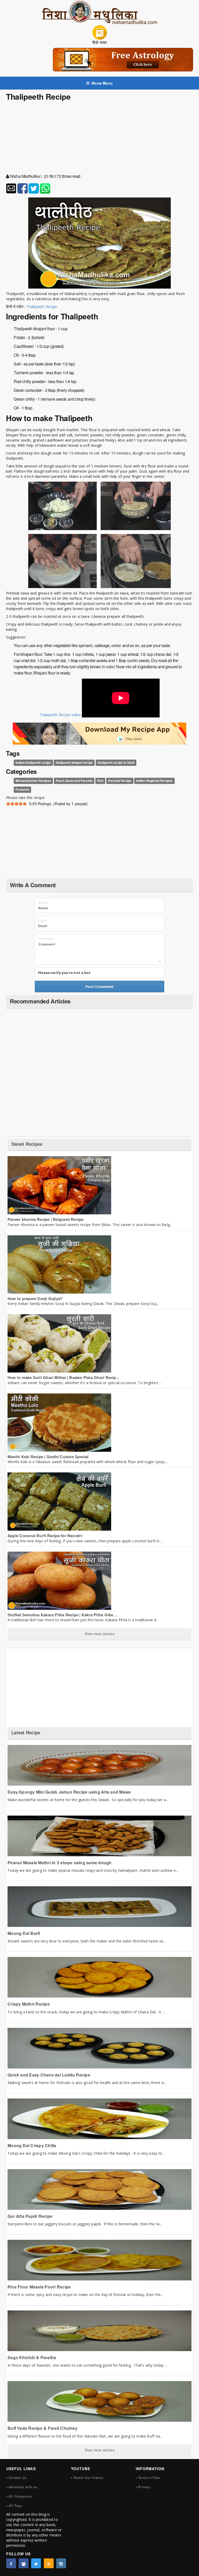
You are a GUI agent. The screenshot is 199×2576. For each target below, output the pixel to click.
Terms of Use (149, 2478)
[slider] (16, 804)
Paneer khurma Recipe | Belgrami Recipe (46, 1219)
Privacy (144, 2487)
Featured (22, 790)
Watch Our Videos (88, 2478)
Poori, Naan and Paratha (74, 781)
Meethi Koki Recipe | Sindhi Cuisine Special (48, 1457)
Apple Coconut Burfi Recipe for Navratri (45, 1536)
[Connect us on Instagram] (61, 2563)
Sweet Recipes (27, 1144)
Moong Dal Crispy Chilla (32, 2145)
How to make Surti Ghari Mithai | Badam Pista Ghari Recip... (63, 1377)
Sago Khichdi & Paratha (32, 2357)
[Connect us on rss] (49, 2563)
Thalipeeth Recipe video (60, 715)
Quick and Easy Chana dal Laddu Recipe (49, 2075)
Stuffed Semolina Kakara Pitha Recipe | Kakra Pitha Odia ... (62, 1615)
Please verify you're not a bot (64, 973)
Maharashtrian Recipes (33, 781)
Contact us (17, 2478)
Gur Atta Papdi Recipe (30, 2216)
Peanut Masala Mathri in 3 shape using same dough (60, 1863)
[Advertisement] (99, 125)
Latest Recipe (26, 1733)
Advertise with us (23, 2487)
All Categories (20, 2496)
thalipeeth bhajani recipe (74, 762)
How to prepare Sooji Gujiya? (35, 1298)
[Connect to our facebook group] (24, 2563)
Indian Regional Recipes (154, 781)
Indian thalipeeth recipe (33, 762)
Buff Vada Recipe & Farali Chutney (42, 2428)
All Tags (15, 2505)
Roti (100, 781)
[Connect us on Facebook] (11, 2563)
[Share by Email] (11, 188)
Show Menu (102, 83)
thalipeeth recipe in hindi (116, 762)
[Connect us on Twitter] (36, 2563)
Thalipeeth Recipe (42, 307)
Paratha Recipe (120, 781)
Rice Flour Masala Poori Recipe (39, 2287)
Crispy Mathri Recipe (29, 2004)
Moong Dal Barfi (24, 1933)
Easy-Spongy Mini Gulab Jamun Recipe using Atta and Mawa (69, 1792)
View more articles (100, 1634)
